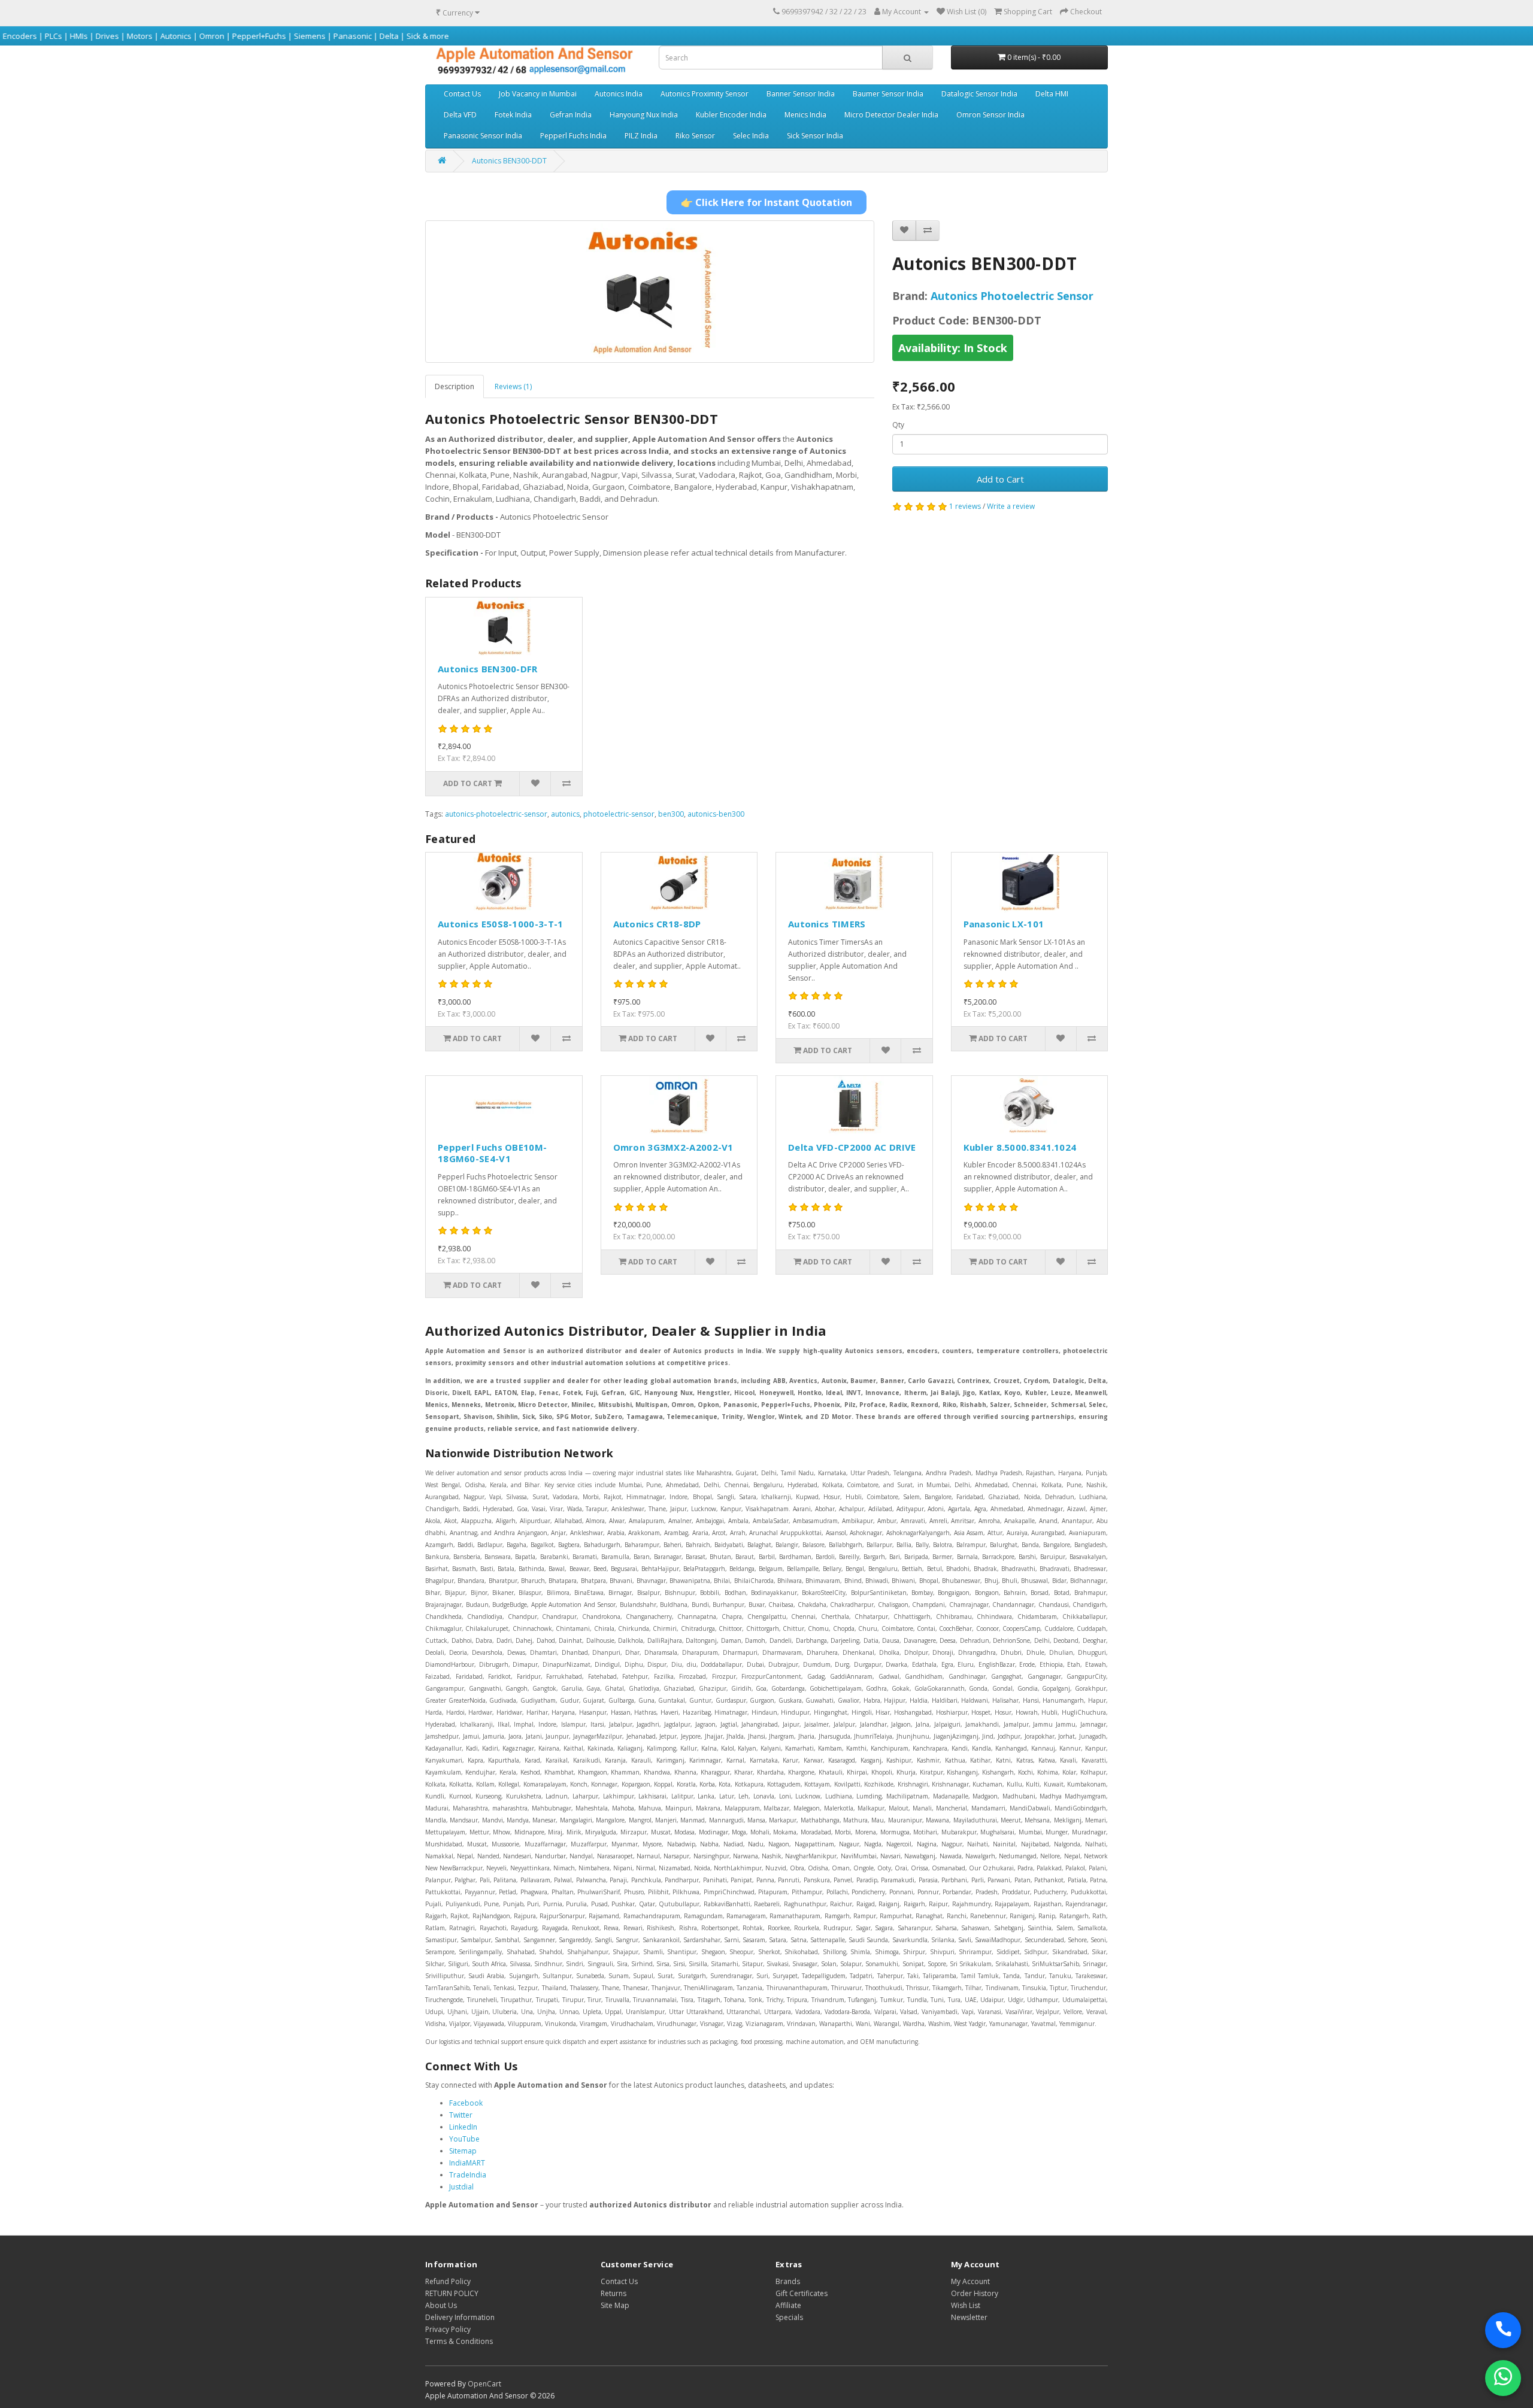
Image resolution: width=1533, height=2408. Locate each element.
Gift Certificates (802, 2293)
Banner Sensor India (801, 94)
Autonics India (619, 94)
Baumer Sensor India (888, 94)
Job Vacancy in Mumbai (538, 94)
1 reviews (965, 506)
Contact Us (462, 94)
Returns (613, 2293)
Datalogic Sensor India (979, 94)
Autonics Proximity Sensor (705, 94)
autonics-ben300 (716, 814)
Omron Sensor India (990, 115)
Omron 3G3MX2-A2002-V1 (673, 1147)
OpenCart (484, 2384)
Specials (789, 2317)
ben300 (671, 814)
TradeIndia (468, 2175)
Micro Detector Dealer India (891, 115)
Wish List (966, 2305)
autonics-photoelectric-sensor (496, 814)
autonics (565, 814)
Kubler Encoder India (731, 115)
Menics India (805, 115)
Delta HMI (1052, 94)
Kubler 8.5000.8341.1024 (1020, 1147)
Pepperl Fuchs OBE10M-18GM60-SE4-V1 (492, 1153)
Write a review (1011, 506)
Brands (788, 2281)
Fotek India (513, 115)
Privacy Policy (448, 2329)
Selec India (751, 136)
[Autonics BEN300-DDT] (650, 292)
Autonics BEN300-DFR (488, 669)
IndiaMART (467, 2163)
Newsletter (969, 2317)
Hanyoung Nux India (644, 115)
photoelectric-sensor (619, 814)
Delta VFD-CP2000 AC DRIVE (852, 1147)
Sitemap (463, 2151)
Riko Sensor (695, 136)
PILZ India (641, 136)
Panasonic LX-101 (1004, 924)
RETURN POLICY (452, 2293)
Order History (975, 2293)
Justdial (461, 2187)
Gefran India (571, 115)
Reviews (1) (513, 386)
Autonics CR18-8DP (657, 924)
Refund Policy (448, 2281)
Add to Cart (1000, 479)
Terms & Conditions (459, 2341)
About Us (441, 2305)
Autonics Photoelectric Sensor (1012, 296)
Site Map (615, 2305)
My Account (970, 2281)
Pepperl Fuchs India (573, 136)
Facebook (466, 2103)
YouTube (464, 2139)
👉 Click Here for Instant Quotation (766, 202)
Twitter (461, 2115)
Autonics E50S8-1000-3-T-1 (501, 924)
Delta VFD (460, 115)
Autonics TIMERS (827, 924)
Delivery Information (460, 2317)
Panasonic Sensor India (483, 136)
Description (455, 386)
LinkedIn (463, 2127)
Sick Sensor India (815, 136)
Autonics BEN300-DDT (509, 161)
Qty (898, 425)
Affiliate (788, 2305)
